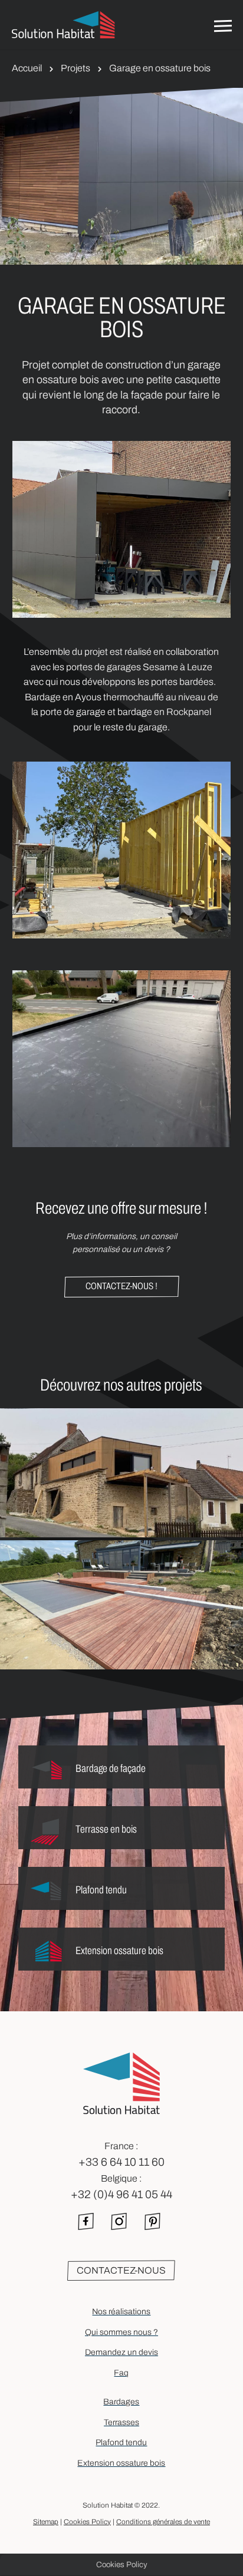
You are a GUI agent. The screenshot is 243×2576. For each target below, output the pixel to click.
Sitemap (46, 2522)
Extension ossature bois (121, 2463)
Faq (121, 2373)
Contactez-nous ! (121, 1286)
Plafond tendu (121, 2442)
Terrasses (121, 2422)
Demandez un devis (121, 2352)
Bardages (121, 2402)
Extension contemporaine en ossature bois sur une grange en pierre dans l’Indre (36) (121, 1485)
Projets (75, 68)
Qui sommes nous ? (121, 2332)
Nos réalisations (121, 2312)
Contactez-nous (121, 2270)
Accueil (27, 68)
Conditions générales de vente (163, 2522)
